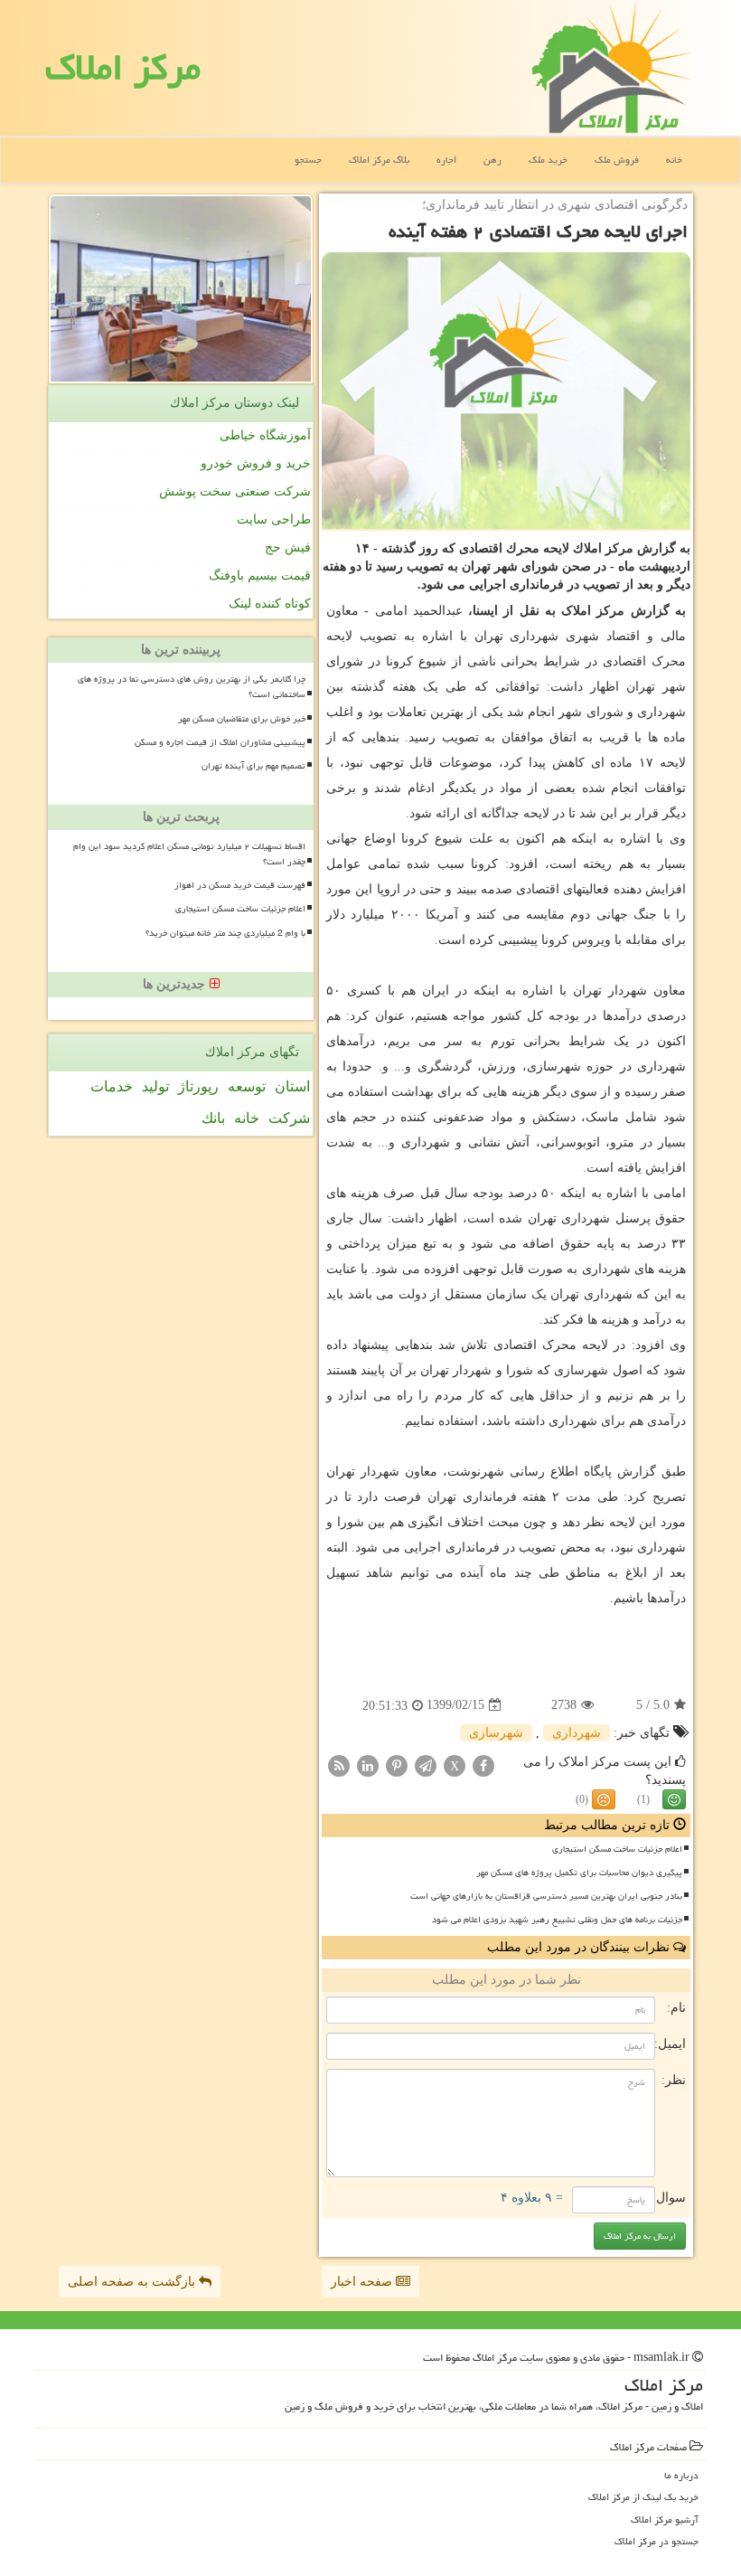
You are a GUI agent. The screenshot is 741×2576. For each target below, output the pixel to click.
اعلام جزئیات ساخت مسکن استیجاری (617, 1849)
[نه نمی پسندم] (604, 1799)
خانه (674, 160)
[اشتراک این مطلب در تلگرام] (426, 1765)
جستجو (308, 160)
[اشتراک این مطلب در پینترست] (397, 1765)
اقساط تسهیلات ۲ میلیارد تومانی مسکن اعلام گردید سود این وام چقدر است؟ (189, 854)
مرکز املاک (123, 67)
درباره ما (681, 2475)
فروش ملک (617, 160)
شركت (289, 1118)
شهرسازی (496, 1733)
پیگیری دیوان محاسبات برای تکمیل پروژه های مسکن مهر (579, 1873)
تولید (155, 1086)
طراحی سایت (274, 519)
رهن (492, 160)
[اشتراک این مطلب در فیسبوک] (483, 1765)
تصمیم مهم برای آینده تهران (253, 766)
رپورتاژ (198, 1086)
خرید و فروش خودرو (256, 463)
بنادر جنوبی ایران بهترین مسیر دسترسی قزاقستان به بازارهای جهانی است (546, 1896)
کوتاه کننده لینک (270, 604)
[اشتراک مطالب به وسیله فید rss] (339, 1765)
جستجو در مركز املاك (657, 2541)
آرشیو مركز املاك (665, 2519)
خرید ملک (548, 160)
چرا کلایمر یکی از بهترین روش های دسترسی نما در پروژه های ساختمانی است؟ (192, 687)
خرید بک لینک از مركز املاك (643, 2497)
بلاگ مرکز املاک (379, 160)
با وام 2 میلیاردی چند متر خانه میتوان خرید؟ (225, 933)
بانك (213, 1118)
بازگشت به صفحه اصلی (133, 2282)
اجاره (446, 160)
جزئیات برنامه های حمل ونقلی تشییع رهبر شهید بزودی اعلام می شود (557, 1920)
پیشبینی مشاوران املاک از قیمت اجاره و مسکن (220, 742)
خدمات (112, 1086)
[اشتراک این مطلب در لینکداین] (368, 1765)
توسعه (247, 1086)
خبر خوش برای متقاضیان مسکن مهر (242, 719)
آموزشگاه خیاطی (265, 435)
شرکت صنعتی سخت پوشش (235, 491)
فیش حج (288, 547)
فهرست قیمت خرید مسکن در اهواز (240, 885)
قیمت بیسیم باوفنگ (260, 576)
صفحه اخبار (363, 2282)
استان (292, 1086)
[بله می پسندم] (674, 1799)
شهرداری (577, 1733)
